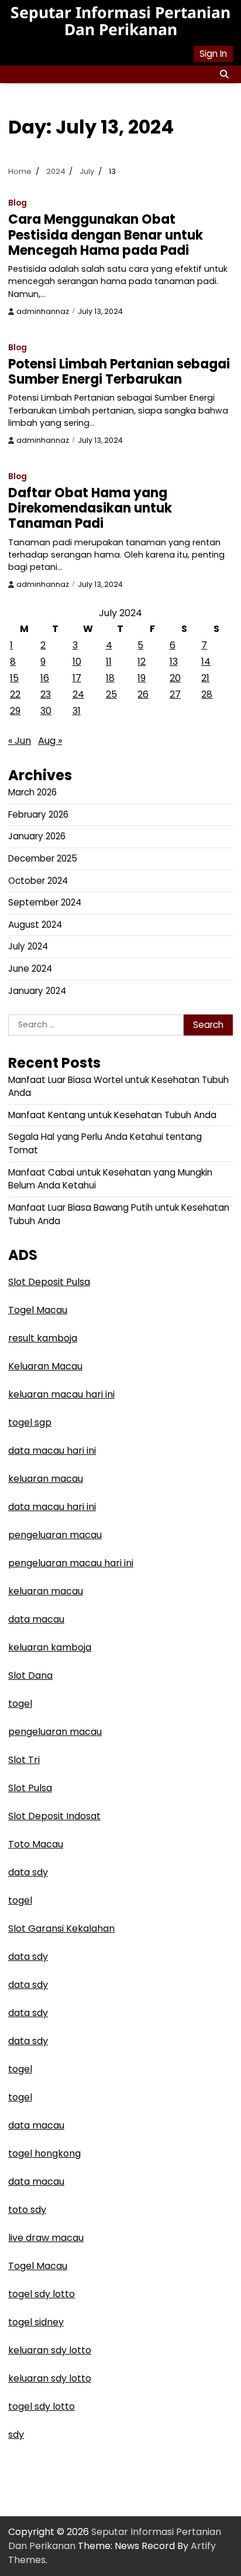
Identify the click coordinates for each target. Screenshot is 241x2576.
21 (205, 678)
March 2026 (32, 792)
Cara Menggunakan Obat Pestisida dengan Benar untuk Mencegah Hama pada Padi (106, 235)
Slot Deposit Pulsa (49, 1282)
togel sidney (36, 2322)
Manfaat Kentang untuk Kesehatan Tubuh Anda (112, 1115)
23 (46, 694)
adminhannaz (43, 311)
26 (143, 694)
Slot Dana (30, 1675)
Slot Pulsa (30, 1788)
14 (206, 662)
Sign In (213, 54)
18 (110, 678)
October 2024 (38, 881)
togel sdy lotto (42, 2294)
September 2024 (45, 902)
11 (109, 662)
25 (111, 694)
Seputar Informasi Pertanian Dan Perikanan (120, 21)
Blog (18, 203)
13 (174, 662)
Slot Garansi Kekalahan (61, 1928)
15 (14, 678)
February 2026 (38, 814)
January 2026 (37, 836)
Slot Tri (24, 1760)
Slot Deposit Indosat (54, 1816)
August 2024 (35, 925)
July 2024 (28, 946)
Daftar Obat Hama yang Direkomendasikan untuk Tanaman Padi (90, 508)
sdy (16, 2435)
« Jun (20, 741)
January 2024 (37, 991)
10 (77, 662)
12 (142, 662)
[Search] (224, 74)
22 (15, 694)
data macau (36, 1619)
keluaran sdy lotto (50, 2350)
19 (142, 678)
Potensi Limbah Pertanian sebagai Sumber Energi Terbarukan (119, 372)
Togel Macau (38, 1310)
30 (46, 711)
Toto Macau (36, 1844)
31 (77, 711)
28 (207, 694)
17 (77, 678)
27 (175, 694)
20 (175, 678)
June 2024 (30, 968)
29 (15, 711)
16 (45, 678)
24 (78, 694)
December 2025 (43, 858)
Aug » (50, 741)
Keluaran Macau (45, 1366)
